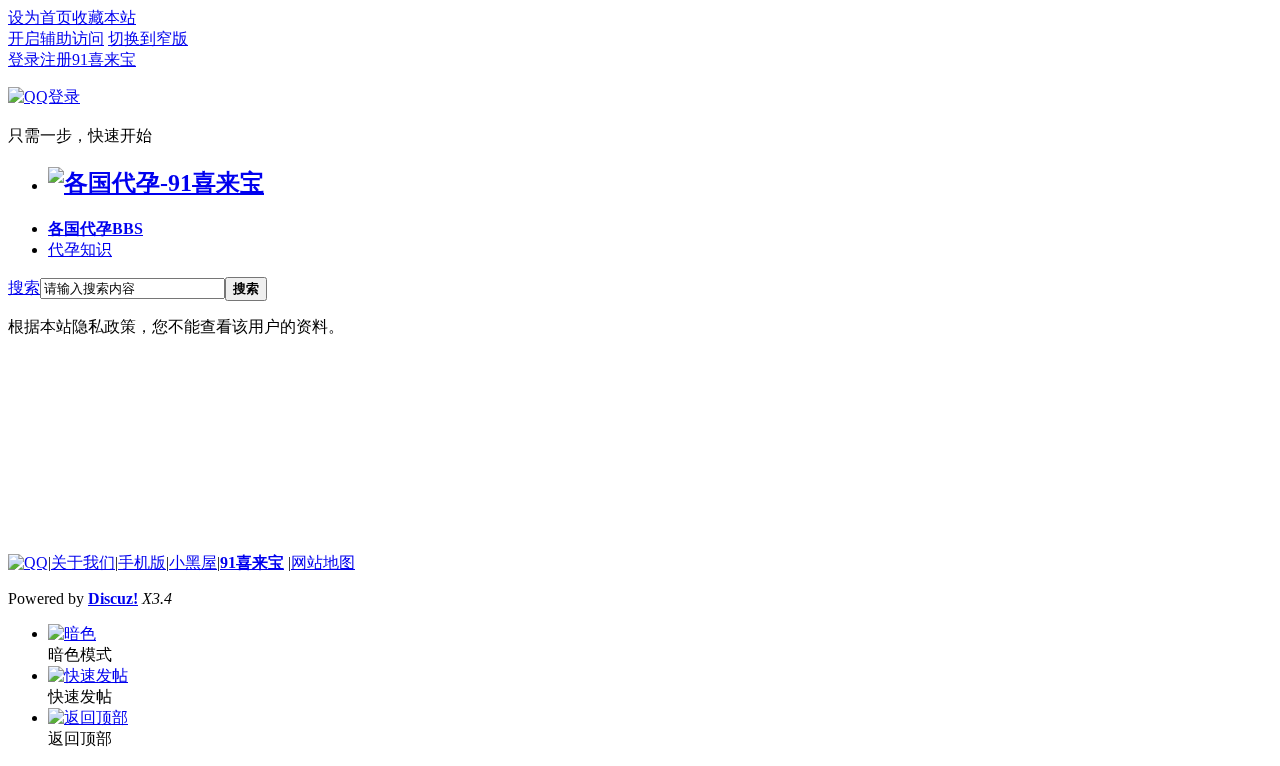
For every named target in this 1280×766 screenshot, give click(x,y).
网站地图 (323, 562)
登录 (24, 59)
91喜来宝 (252, 562)
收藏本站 (104, 17)
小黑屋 (193, 562)
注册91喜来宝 (88, 59)
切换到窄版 (148, 38)
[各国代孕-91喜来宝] (156, 183)
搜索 (24, 287)
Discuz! (113, 598)
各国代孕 (95, 228)
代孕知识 (80, 249)
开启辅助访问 (56, 38)
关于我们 (83, 562)
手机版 (142, 562)
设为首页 (40, 17)
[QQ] (28, 562)
